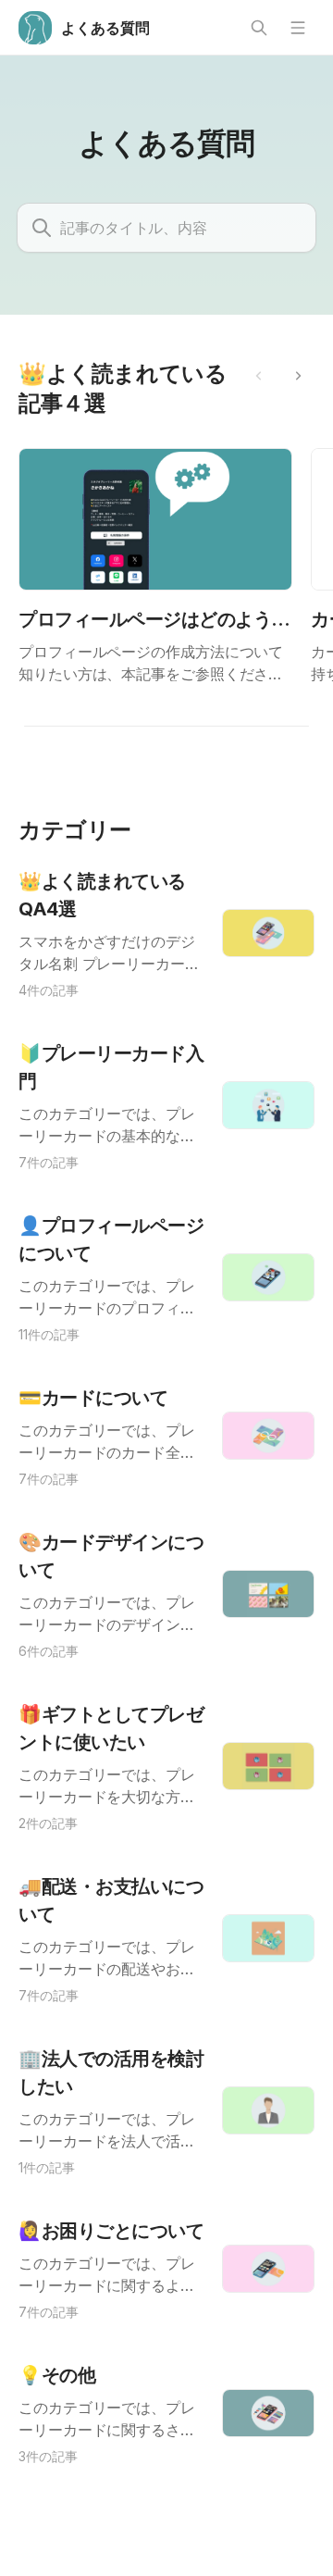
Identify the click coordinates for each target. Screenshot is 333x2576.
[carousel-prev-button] (259, 376)
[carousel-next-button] (298, 376)
